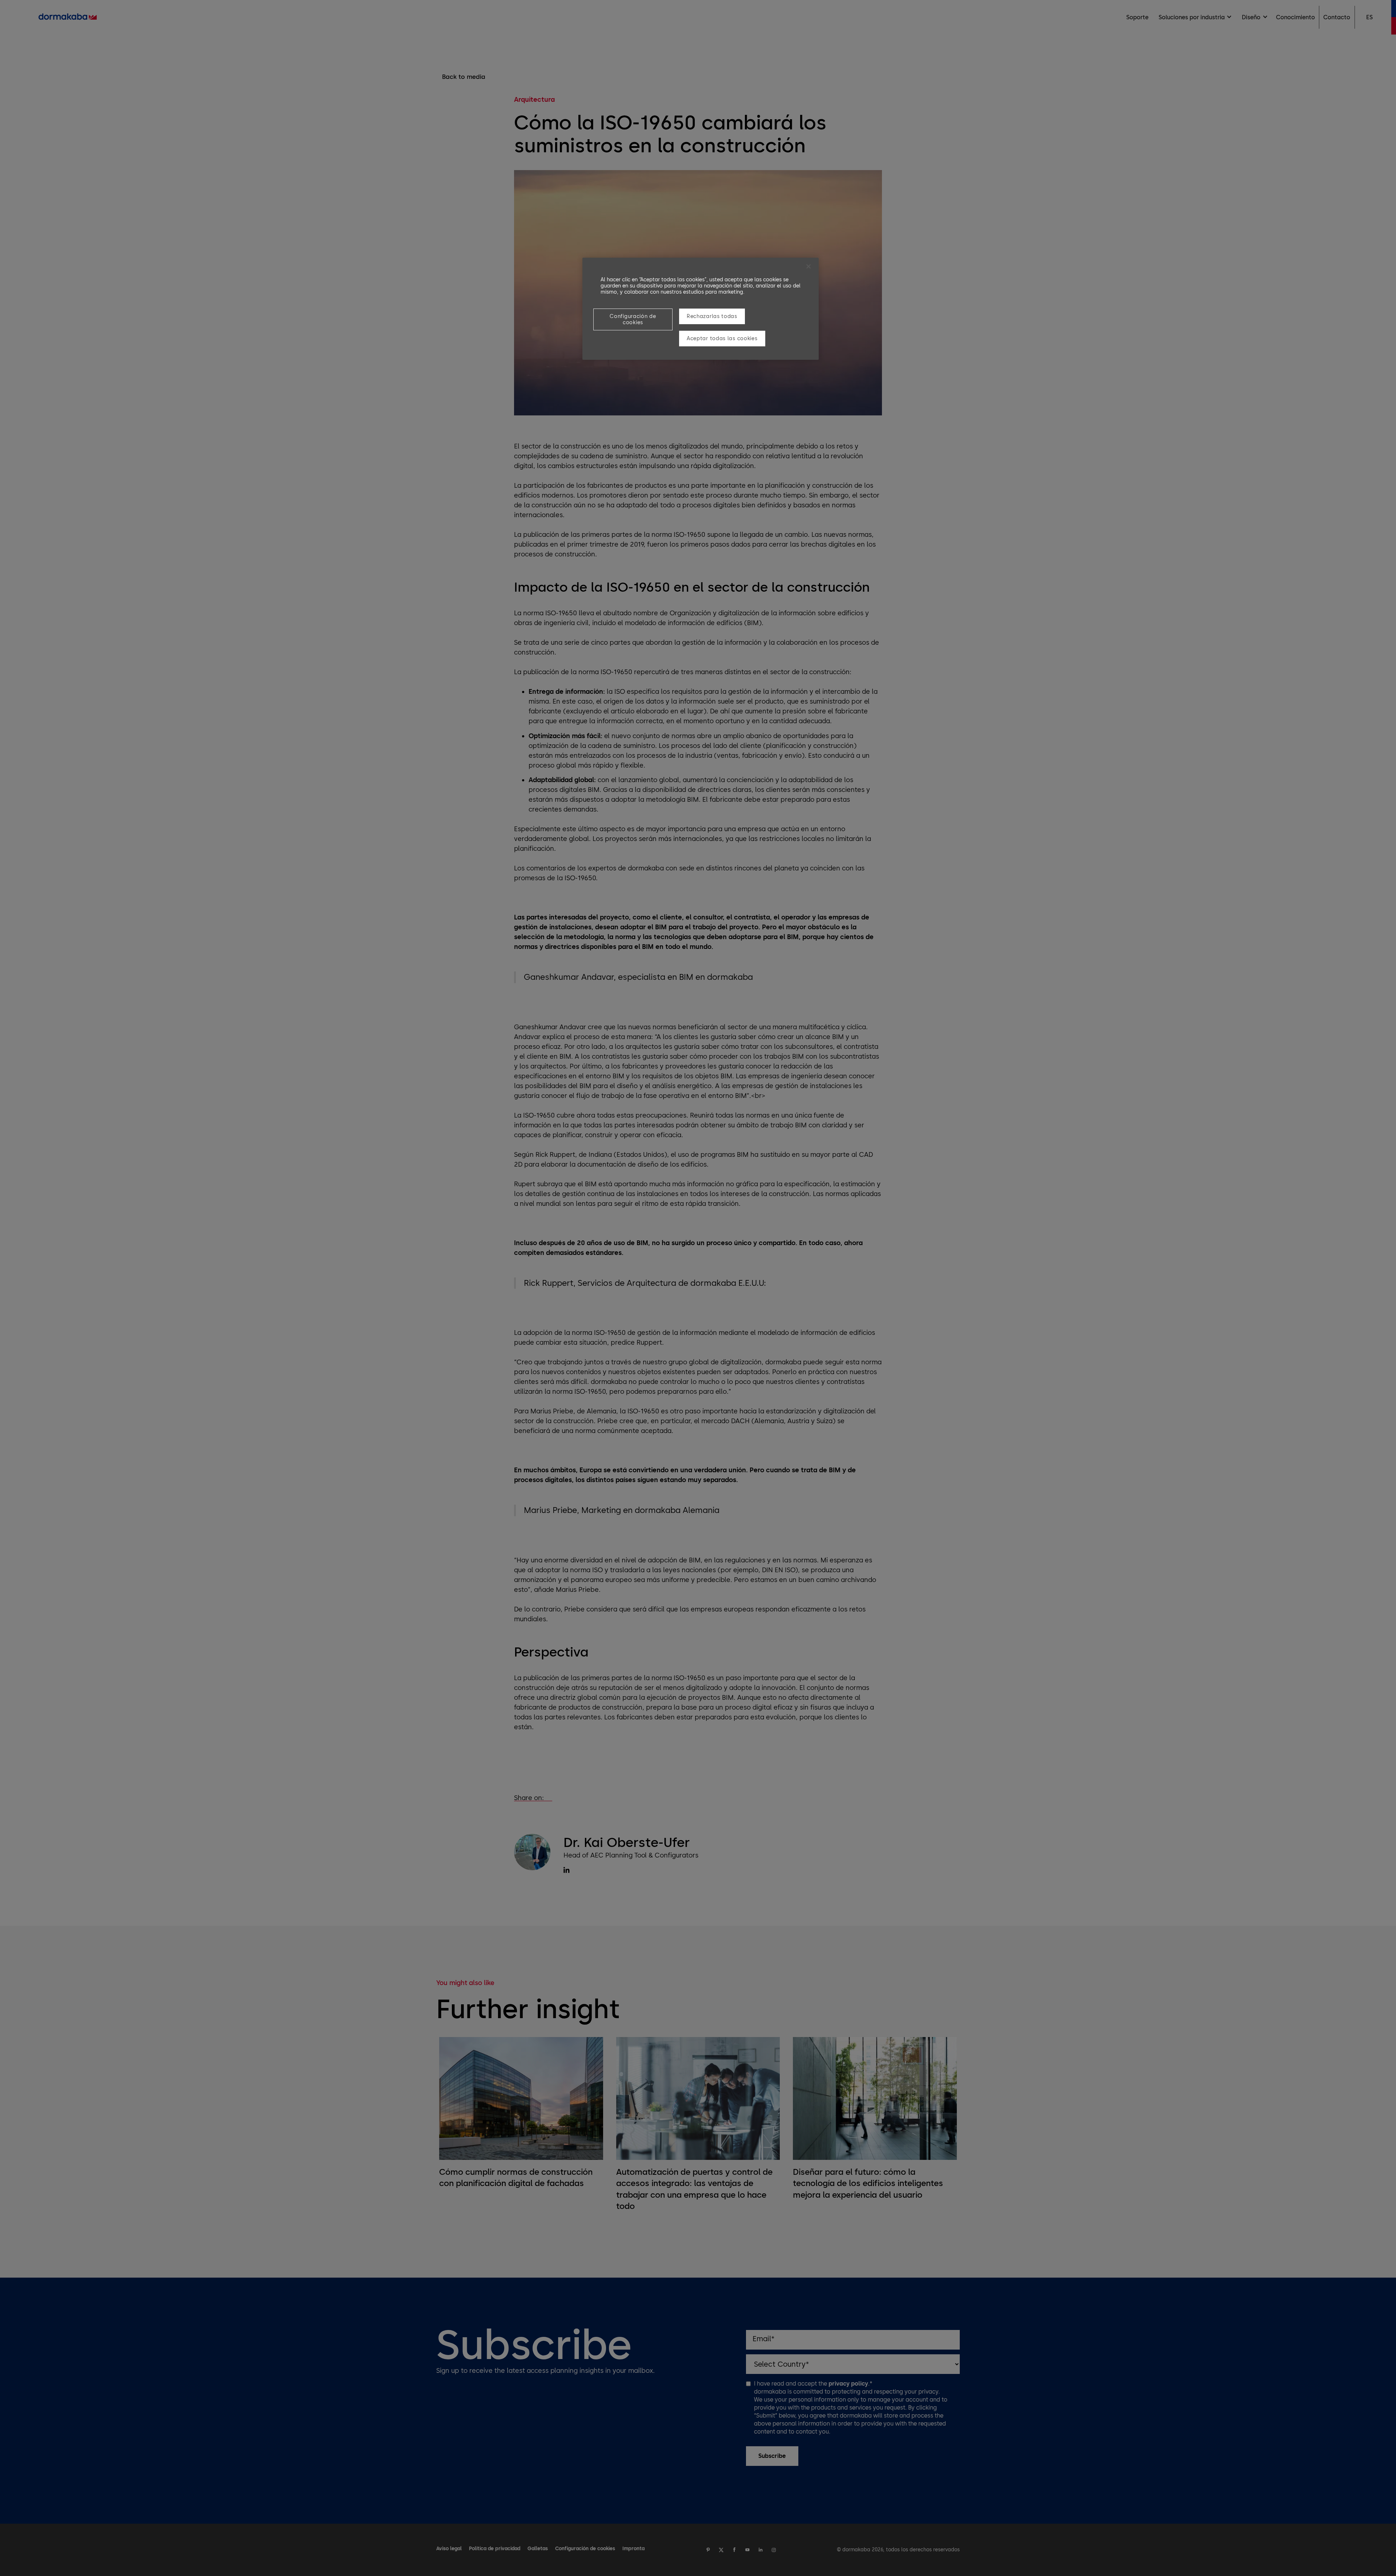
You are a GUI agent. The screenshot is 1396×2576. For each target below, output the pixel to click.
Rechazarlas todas (712, 316)
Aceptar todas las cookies (722, 339)
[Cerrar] (809, 266)
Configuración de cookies (633, 319)
